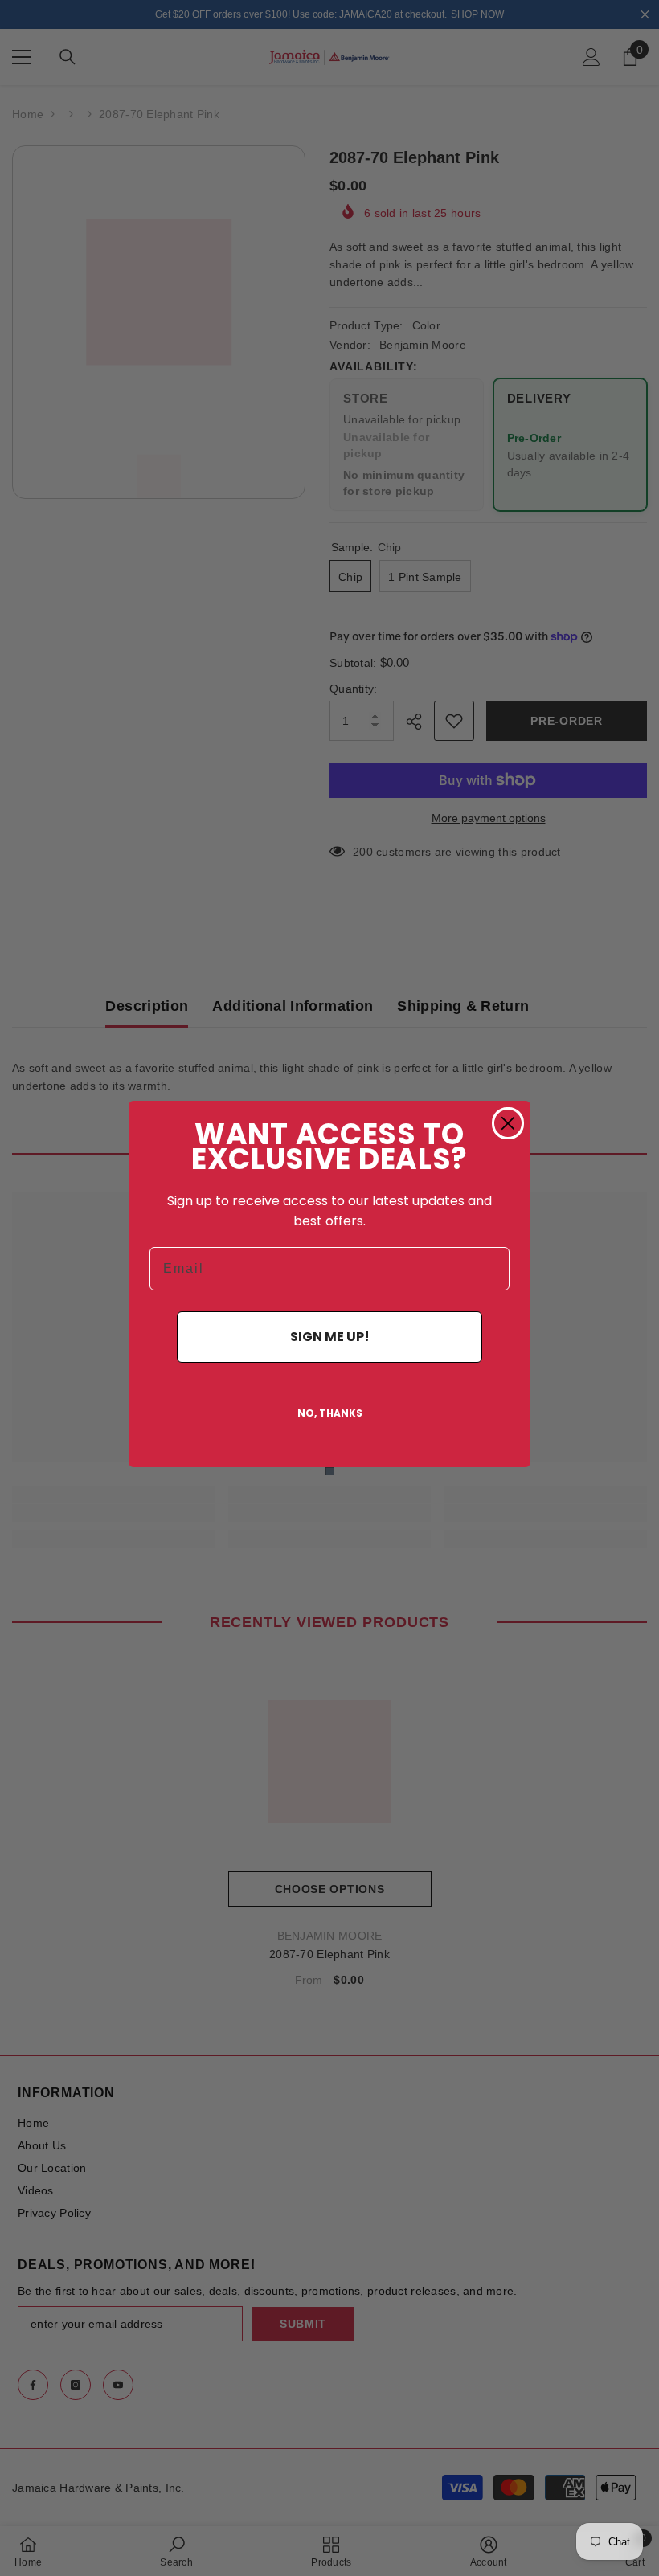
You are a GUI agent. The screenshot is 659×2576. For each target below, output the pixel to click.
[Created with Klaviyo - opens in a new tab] (329, 1471)
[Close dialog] (508, 1123)
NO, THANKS (330, 1413)
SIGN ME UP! (330, 1337)
